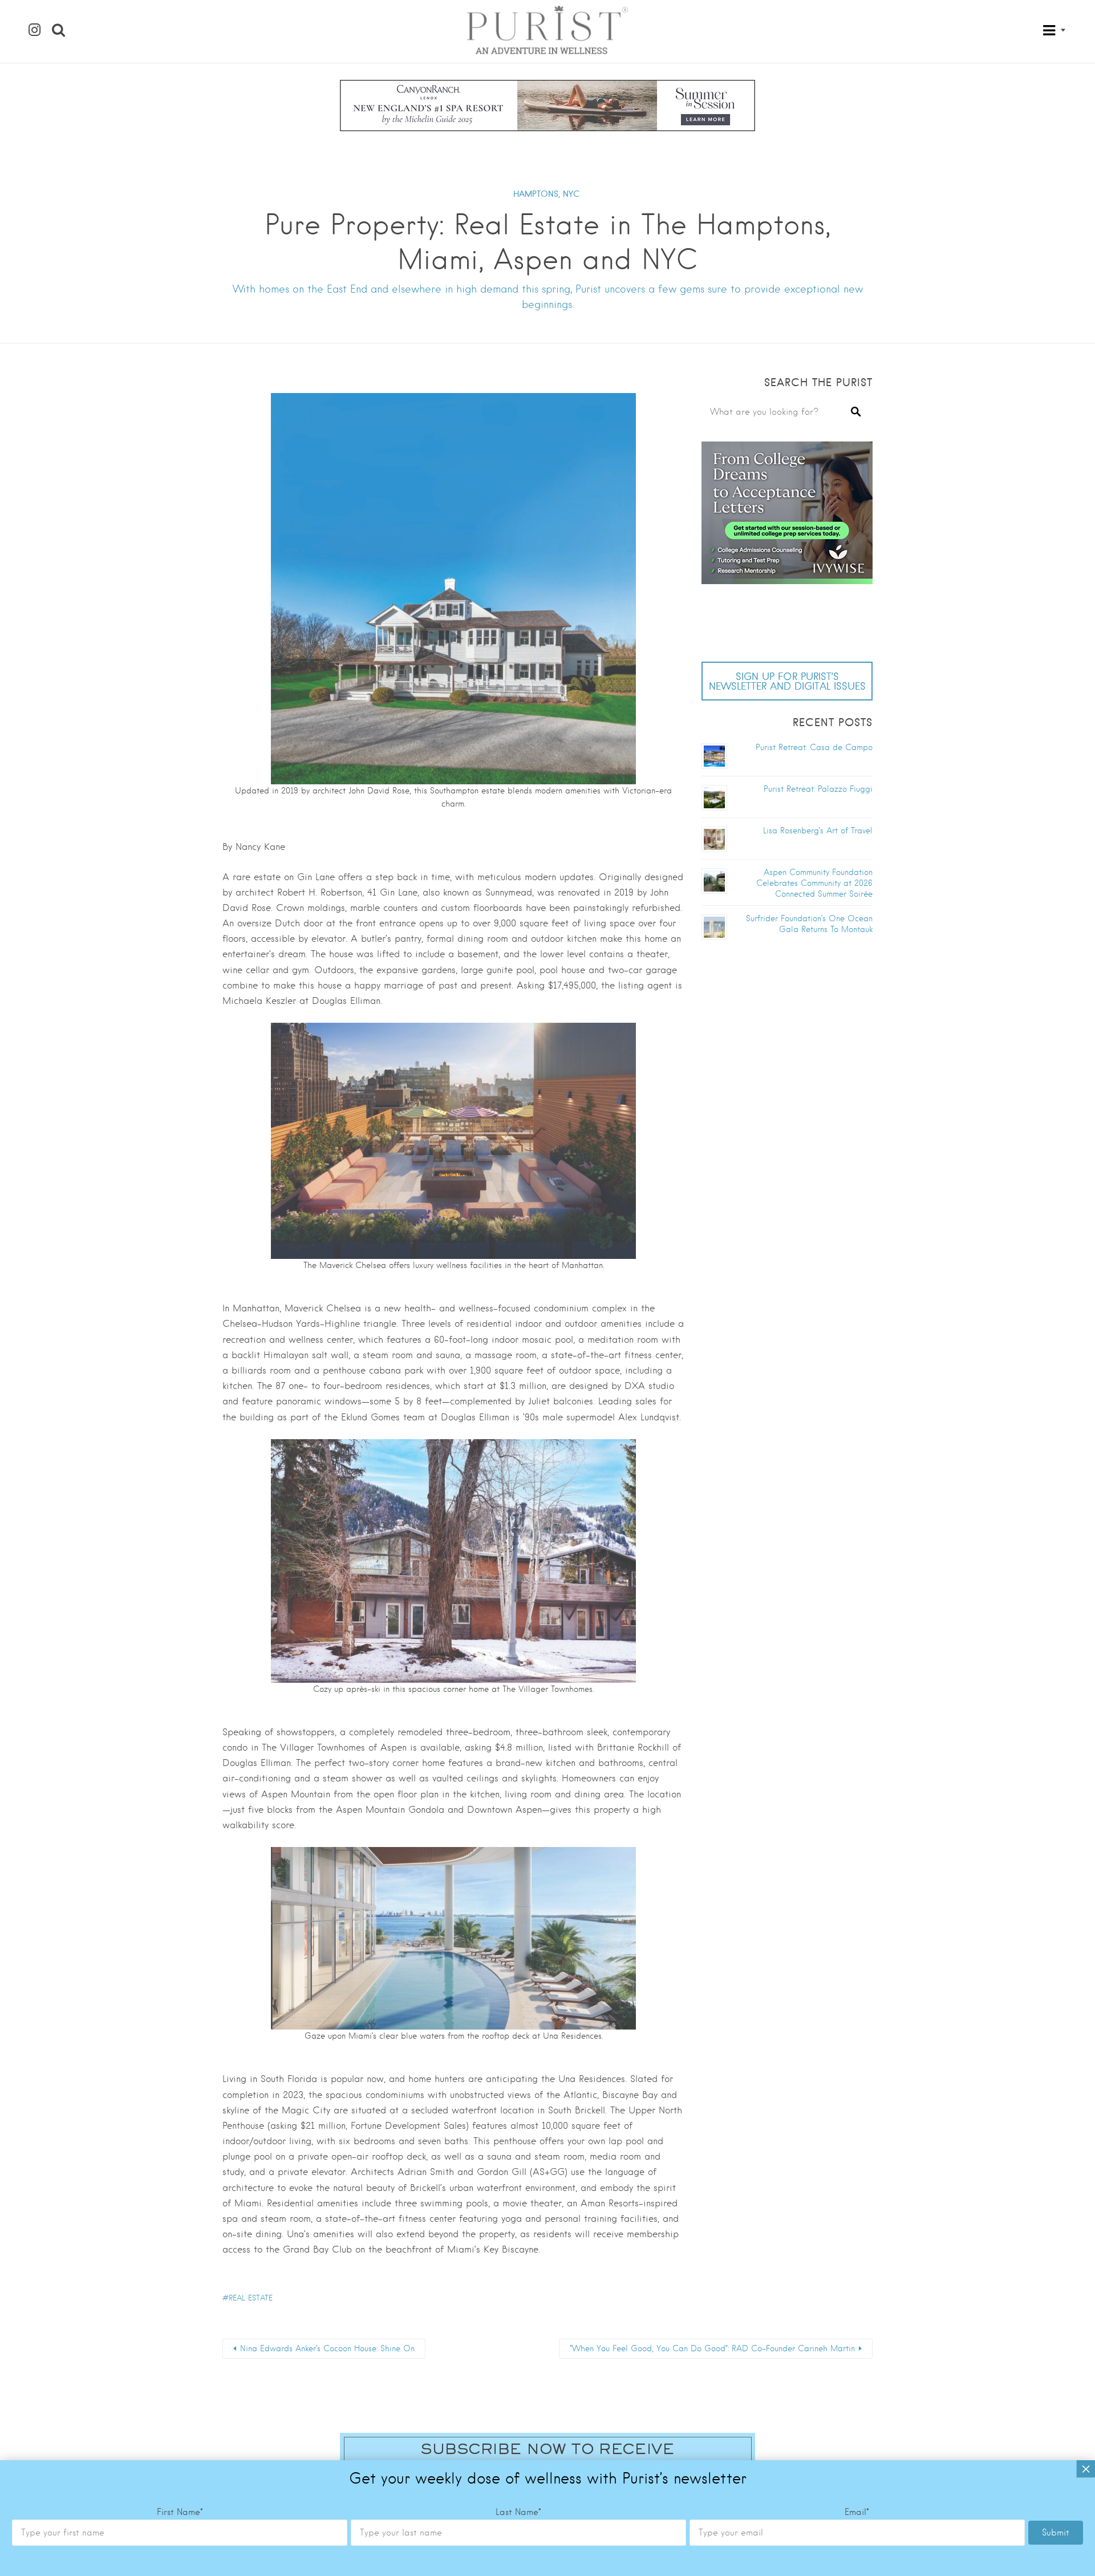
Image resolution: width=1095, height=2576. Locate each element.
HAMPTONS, (537, 194)
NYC (571, 194)
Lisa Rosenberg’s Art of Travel (818, 831)
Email (857, 2512)
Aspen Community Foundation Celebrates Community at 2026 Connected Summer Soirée (814, 883)
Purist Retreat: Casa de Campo (814, 747)
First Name (180, 2512)
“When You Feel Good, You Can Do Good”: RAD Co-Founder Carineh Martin (712, 2348)
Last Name (518, 2512)
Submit (1056, 2533)
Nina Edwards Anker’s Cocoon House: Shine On (327, 2348)
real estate (251, 2298)
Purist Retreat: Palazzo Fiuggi (818, 789)
